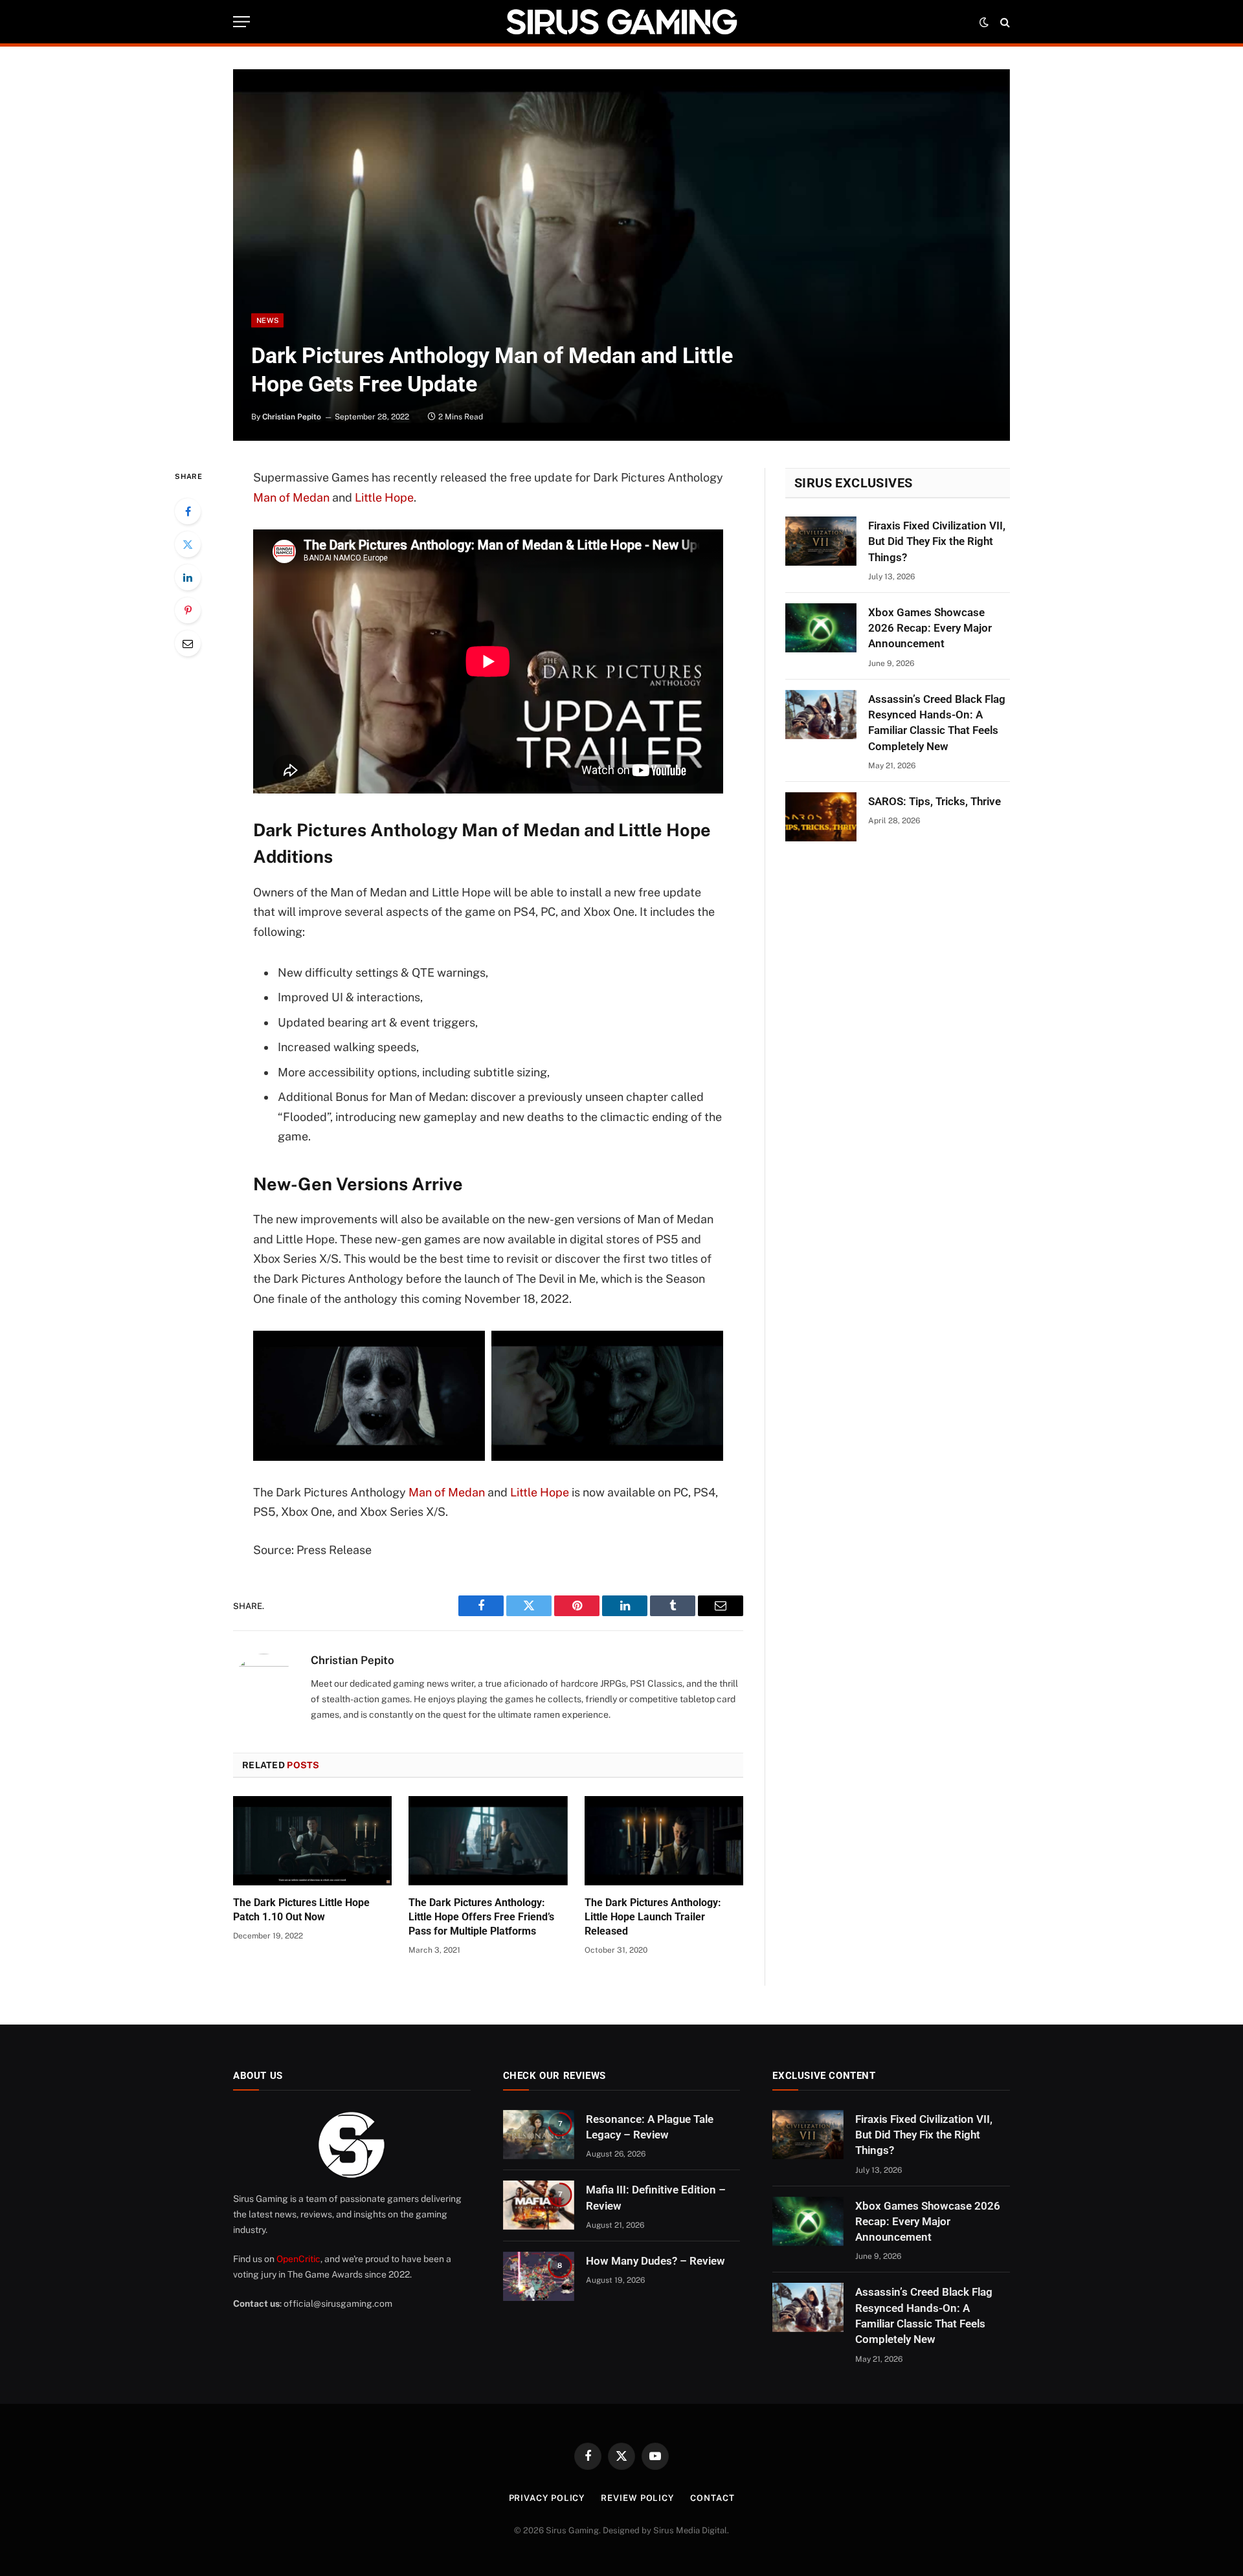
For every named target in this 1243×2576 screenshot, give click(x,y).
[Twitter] (188, 544)
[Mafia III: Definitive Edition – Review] (539, 2205)
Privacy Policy (547, 2498)
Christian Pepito (292, 417)
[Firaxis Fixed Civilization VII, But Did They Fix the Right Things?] (821, 541)
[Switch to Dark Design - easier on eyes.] (984, 22)
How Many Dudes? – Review (655, 2261)
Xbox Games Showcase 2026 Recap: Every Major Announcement (930, 628)
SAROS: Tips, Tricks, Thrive (935, 801)
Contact (712, 2498)
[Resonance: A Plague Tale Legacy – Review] (539, 2135)
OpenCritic (298, 2259)
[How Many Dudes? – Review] (539, 2276)
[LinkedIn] (188, 577)
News (267, 320)
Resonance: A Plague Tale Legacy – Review (650, 2127)
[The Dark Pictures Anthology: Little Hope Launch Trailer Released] (664, 1841)
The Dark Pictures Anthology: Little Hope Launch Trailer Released (653, 1917)
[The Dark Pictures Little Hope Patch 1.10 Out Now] (312, 1841)
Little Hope (384, 497)
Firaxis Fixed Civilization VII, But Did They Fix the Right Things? (937, 541)
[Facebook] (188, 511)
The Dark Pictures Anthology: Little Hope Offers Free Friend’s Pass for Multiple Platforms (481, 1917)
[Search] (1004, 22)
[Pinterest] (188, 610)
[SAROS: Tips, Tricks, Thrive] (821, 817)
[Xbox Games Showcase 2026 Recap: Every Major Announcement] (821, 628)
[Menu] (241, 22)
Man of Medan (291, 497)
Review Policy (637, 2498)
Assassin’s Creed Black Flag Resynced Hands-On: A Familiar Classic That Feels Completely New (937, 723)
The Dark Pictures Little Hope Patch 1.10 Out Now (301, 1910)
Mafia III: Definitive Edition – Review (656, 2197)
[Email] (188, 643)
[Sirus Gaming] (621, 22)
